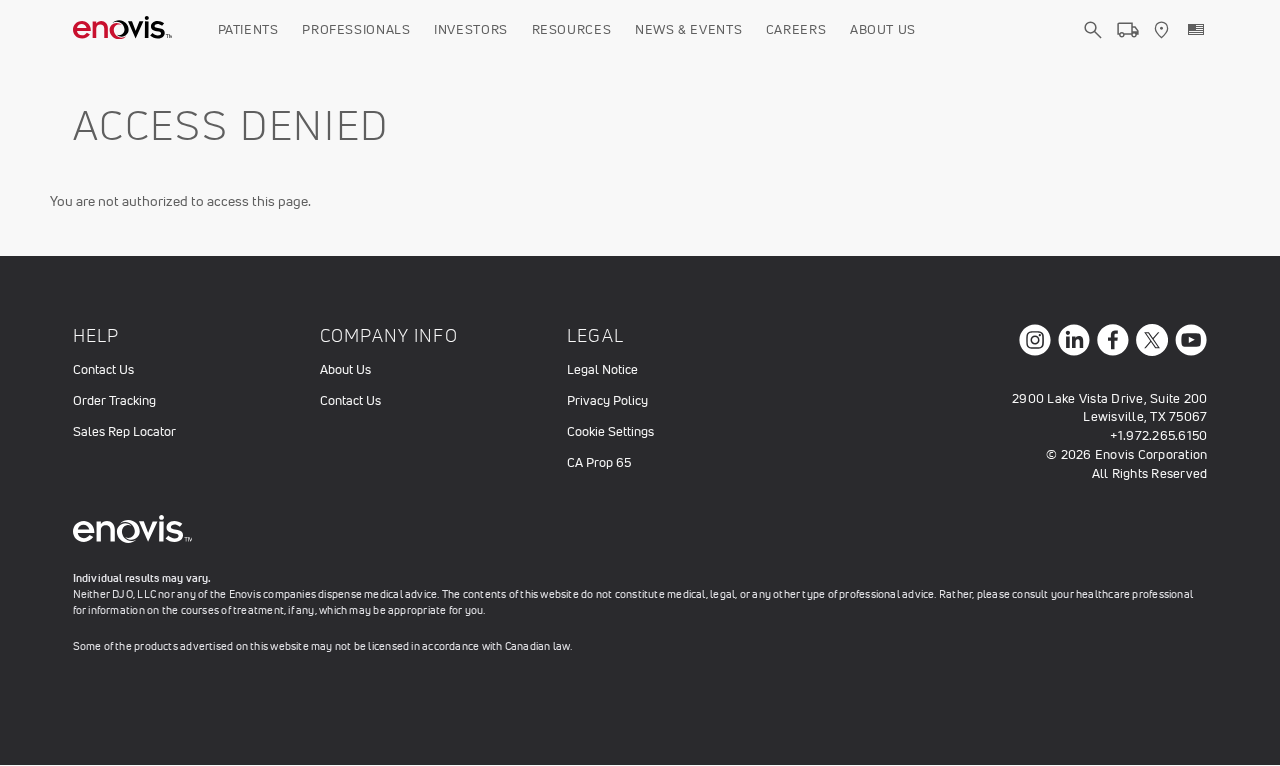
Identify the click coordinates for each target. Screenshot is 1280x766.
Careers (796, 29)
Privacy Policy (607, 400)
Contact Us (103, 369)
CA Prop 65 (599, 462)
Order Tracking (114, 400)
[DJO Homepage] (123, 30)
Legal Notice (602, 369)
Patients (248, 29)
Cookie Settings (610, 431)
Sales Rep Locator (124, 431)
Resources (572, 29)
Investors (471, 29)
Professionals (356, 29)
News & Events (688, 29)
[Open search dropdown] (1093, 48)
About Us (883, 29)
